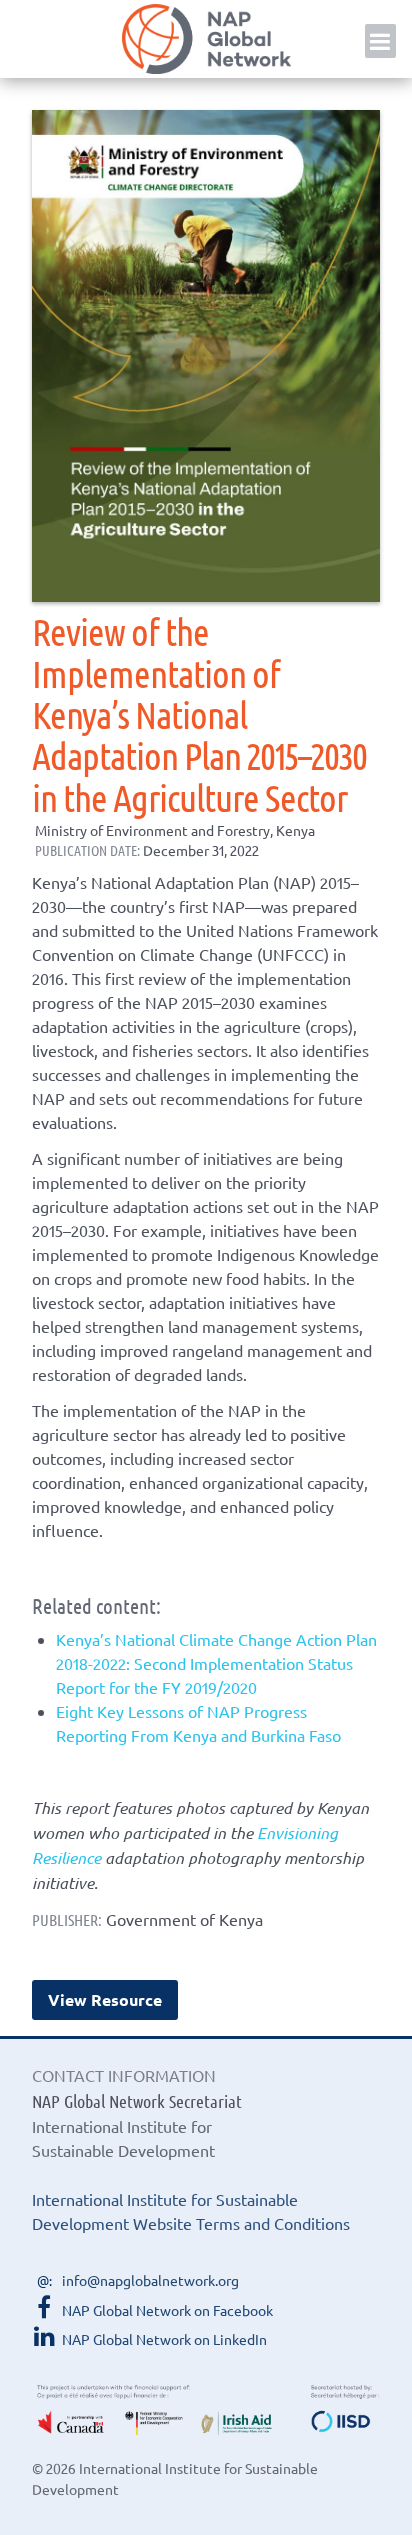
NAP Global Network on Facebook (167, 2310)
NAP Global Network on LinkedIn (164, 2339)
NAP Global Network (206, 39)
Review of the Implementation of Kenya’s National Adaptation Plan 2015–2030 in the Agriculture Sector (199, 713)
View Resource (105, 1999)
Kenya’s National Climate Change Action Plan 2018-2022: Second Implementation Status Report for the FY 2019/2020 (216, 1663)
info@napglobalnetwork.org (150, 2280)
